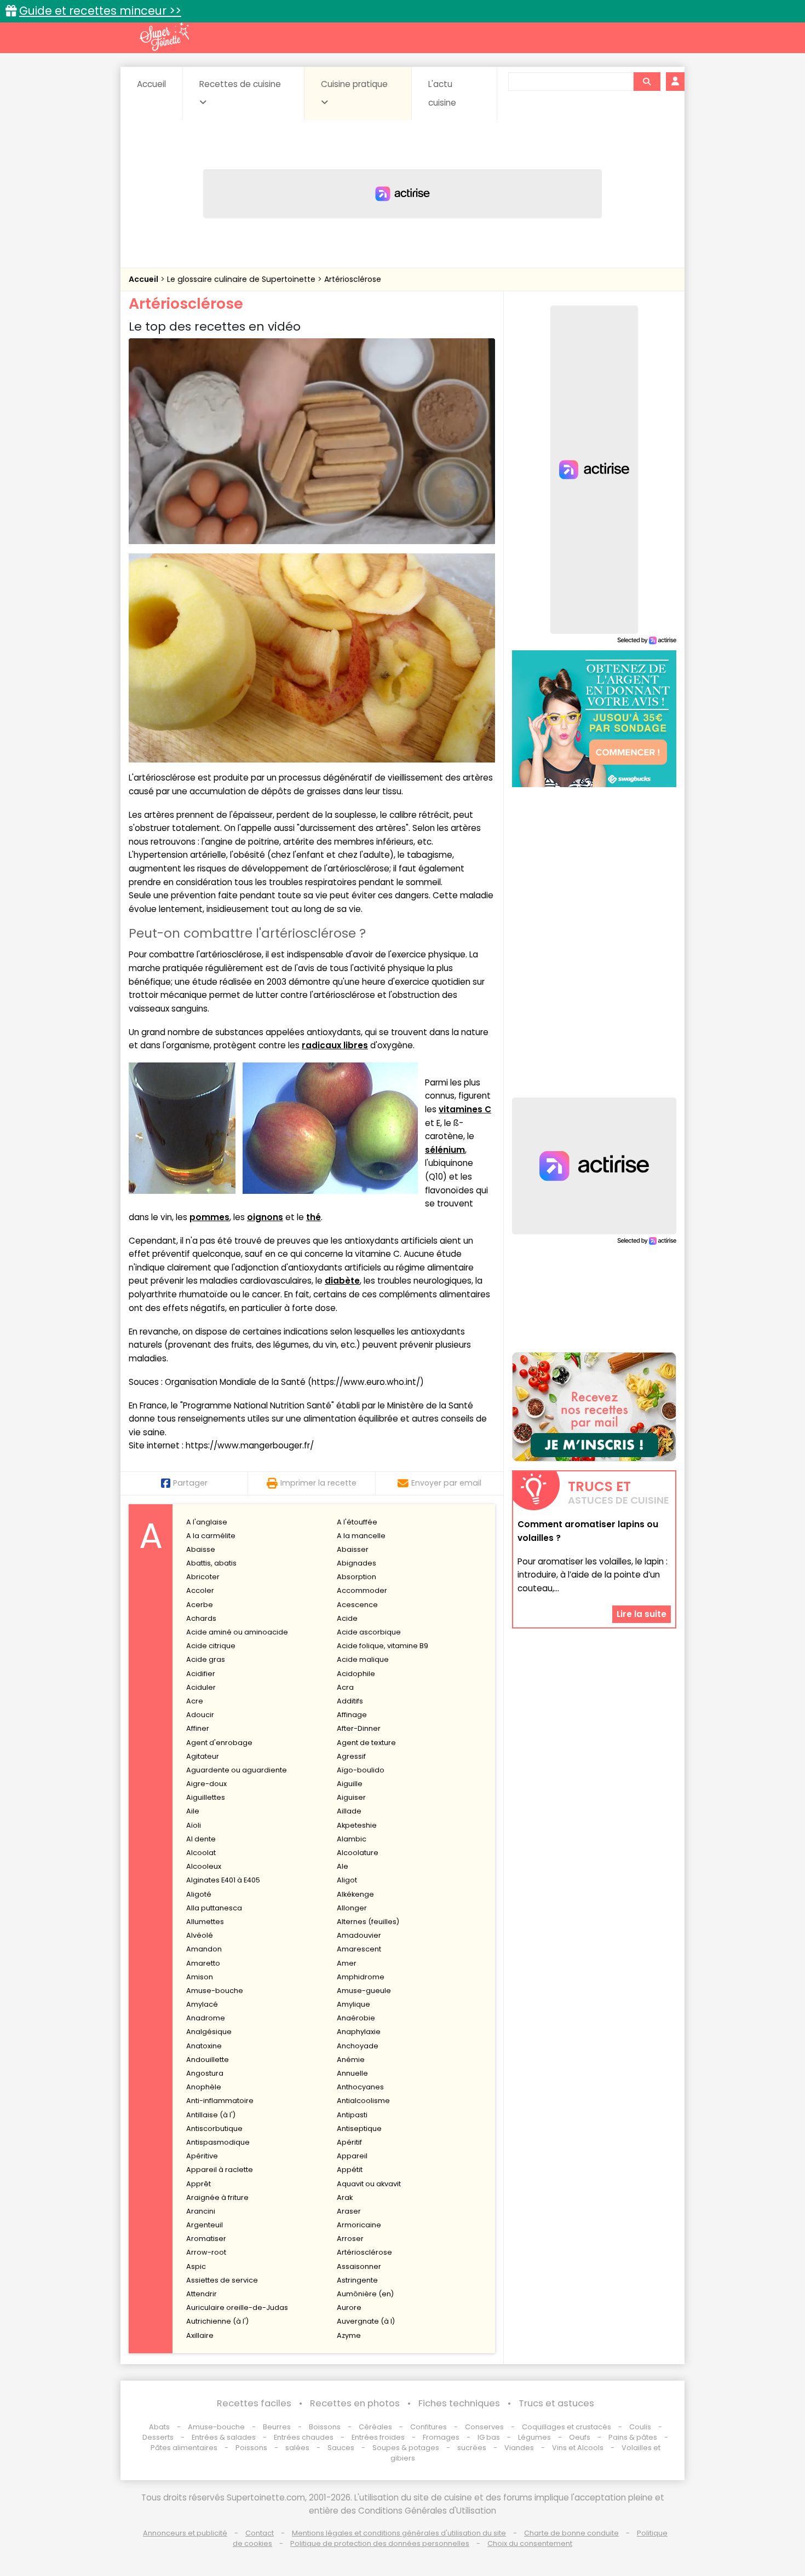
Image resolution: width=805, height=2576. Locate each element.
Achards (201, 1618)
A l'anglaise (207, 1522)
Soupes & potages (406, 2448)
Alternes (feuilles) (368, 1922)
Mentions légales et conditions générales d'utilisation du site (399, 2533)
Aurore (349, 2308)
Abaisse (201, 1549)
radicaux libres (335, 1045)
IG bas (489, 2437)
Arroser (350, 2239)
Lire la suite (642, 1614)
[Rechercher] (647, 82)
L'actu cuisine (442, 93)
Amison (200, 1977)
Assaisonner (359, 2266)
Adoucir (200, 1715)
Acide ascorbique (369, 1632)
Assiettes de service (222, 2280)
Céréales (375, 2427)
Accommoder (362, 1590)
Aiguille (350, 1784)
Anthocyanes (360, 2087)
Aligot (347, 1880)
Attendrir (202, 2294)
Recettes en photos (355, 2403)
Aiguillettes (206, 1797)
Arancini (201, 2211)
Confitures (429, 2427)
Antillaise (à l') (211, 2115)
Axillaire (200, 2335)
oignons (265, 1217)
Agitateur (203, 1756)
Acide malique (363, 1659)
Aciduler (201, 1687)
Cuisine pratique (354, 84)
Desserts (158, 2437)
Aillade (349, 1811)
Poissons (251, 2448)
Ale (343, 1866)
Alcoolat (201, 1853)
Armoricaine (359, 2225)
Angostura (205, 2073)
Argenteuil (205, 2225)
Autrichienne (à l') (217, 2321)
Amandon (204, 1949)
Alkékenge (355, 1894)
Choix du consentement (530, 2543)
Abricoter (203, 1577)
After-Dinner (359, 1728)
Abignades (357, 1563)
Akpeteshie (357, 1825)
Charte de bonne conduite (571, 2533)
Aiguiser (351, 1797)
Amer (347, 1963)
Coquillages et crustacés (567, 2427)
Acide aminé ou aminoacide (237, 1632)
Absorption (357, 1577)
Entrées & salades (224, 2437)
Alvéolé (200, 1935)
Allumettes (205, 1922)
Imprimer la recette (318, 1483)
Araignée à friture (217, 2197)
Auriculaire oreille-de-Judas (237, 2308)
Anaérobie (356, 2018)
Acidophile (356, 1674)
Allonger (352, 1908)
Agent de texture (366, 1743)
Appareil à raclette (220, 2170)
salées (297, 2448)
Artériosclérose (353, 279)
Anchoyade (358, 2046)
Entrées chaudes (304, 2437)
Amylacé (202, 2004)
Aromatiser (206, 2239)
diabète (342, 1281)
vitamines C (465, 1109)
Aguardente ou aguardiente (237, 1770)
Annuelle (352, 2073)
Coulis (640, 2427)
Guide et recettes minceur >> (100, 11)
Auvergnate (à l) (366, 2321)
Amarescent (359, 1949)
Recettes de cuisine (240, 84)
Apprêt (199, 2184)
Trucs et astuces (556, 2403)
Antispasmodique (218, 2142)
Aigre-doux (206, 1784)
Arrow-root (206, 2252)
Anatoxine (204, 2046)
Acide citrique (211, 1646)
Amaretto (203, 1963)
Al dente (201, 1839)
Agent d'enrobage (219, 1743)
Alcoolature (358, 1853)
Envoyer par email (446, 1483)
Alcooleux (204, 1866)
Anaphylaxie (359, 2032)
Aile (193, 1811)
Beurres (277, 2427)
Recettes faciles (254, 2403)
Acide (347, 1618)
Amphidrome (361, 1977)
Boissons (325, 2427)
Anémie (351, 2060)
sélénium (445, 1150)
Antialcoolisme (363, 2101)
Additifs (350, 1701)
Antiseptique (359, 2129)
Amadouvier (359, 1935)
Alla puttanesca (214, 1908)
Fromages (441, 2437)
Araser (349, 2211)
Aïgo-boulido (361, 1770)
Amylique (353, 2004)
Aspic (196, 2266)
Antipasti (352, 2115)
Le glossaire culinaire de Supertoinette (242, 279)
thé (314, 1217)
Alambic (352, 1839)
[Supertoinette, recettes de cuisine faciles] (164, 37)
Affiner (198, 1728)
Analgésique (209, 2032)
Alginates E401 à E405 (223, 1880)
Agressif (351, 1756)
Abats (159, 2427)
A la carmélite (211, 1536)
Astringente (357, 2280)
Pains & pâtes (633, 2437)
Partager (190, 1483)
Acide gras (206, 1659)
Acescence (357, 1605)
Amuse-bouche (215, 1991)
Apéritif (349, 2142)
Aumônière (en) (365, 2294)
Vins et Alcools (578, 2448)
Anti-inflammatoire (220, 2101)
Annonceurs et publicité (185, 2533)
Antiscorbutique (214, 2129)
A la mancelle (361, 1536)
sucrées (472, 2448)
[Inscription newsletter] (594, 1407)
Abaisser (353, 1549)
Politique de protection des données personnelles (380, 2543)
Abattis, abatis (211, 1563)
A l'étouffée (357, 1522)
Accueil (151, 84)
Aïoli (194, 1825)
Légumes (534, 2437)
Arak (345, 2197)
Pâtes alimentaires (184, 2448)
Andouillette (208, 2060)
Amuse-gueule (364, 1991)
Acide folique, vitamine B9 (383, 1646)
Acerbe (200, 1605)
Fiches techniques (459, 2403)
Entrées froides (378, 2437)
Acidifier (201, 1674)
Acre (195, 1701)
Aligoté (199, 1894)
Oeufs (580, 2437)
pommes (209, 1217)
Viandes (519, 2448)
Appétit (350, 2170)
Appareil (352, 2156)
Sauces (341, 2448)
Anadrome (206, 2018)
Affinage (352, 1715)
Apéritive (202, 2156)
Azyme (349, 2335)
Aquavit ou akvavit (369, 2184)
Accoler (200, 1590)
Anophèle (204, 2087)
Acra (345, 1687)
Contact (260, 2533)
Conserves (484, 2427)
